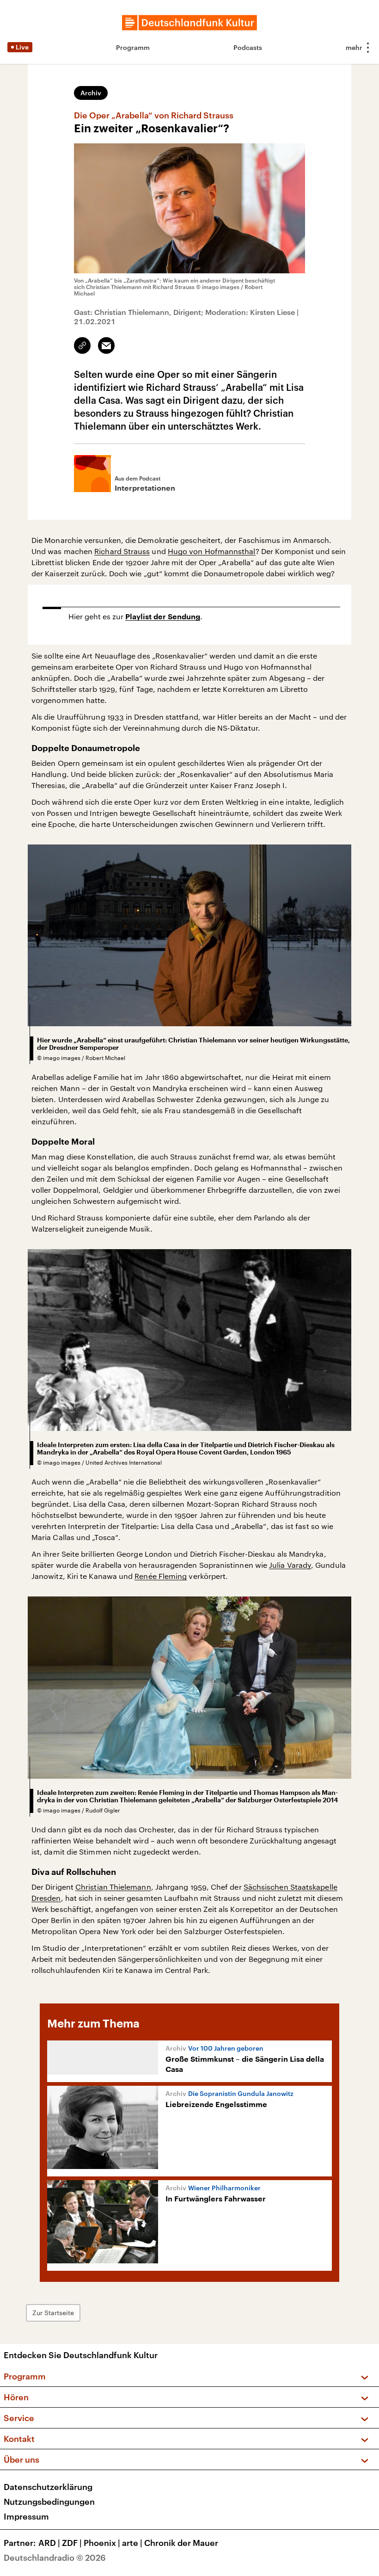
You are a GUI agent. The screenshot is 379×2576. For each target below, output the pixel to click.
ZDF (72, 2543)
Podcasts (248, 47)
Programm (133, 47)
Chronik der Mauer (181, 2543)
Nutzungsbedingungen (49, 2502)
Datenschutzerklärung (48, 2487)
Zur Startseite (53, 2313)
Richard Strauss (122, 551)
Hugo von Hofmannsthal (212, 551)
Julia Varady (290, 1565)
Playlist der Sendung (163, 617)
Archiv (91, 93)
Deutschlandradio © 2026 (55, 2558)
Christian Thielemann (113, 1887)
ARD (49, 2543)
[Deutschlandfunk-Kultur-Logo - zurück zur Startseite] (189, 23)
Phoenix (102, 2543)
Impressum (26, 2516)
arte (132, 2543)
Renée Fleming (161, 1576)
